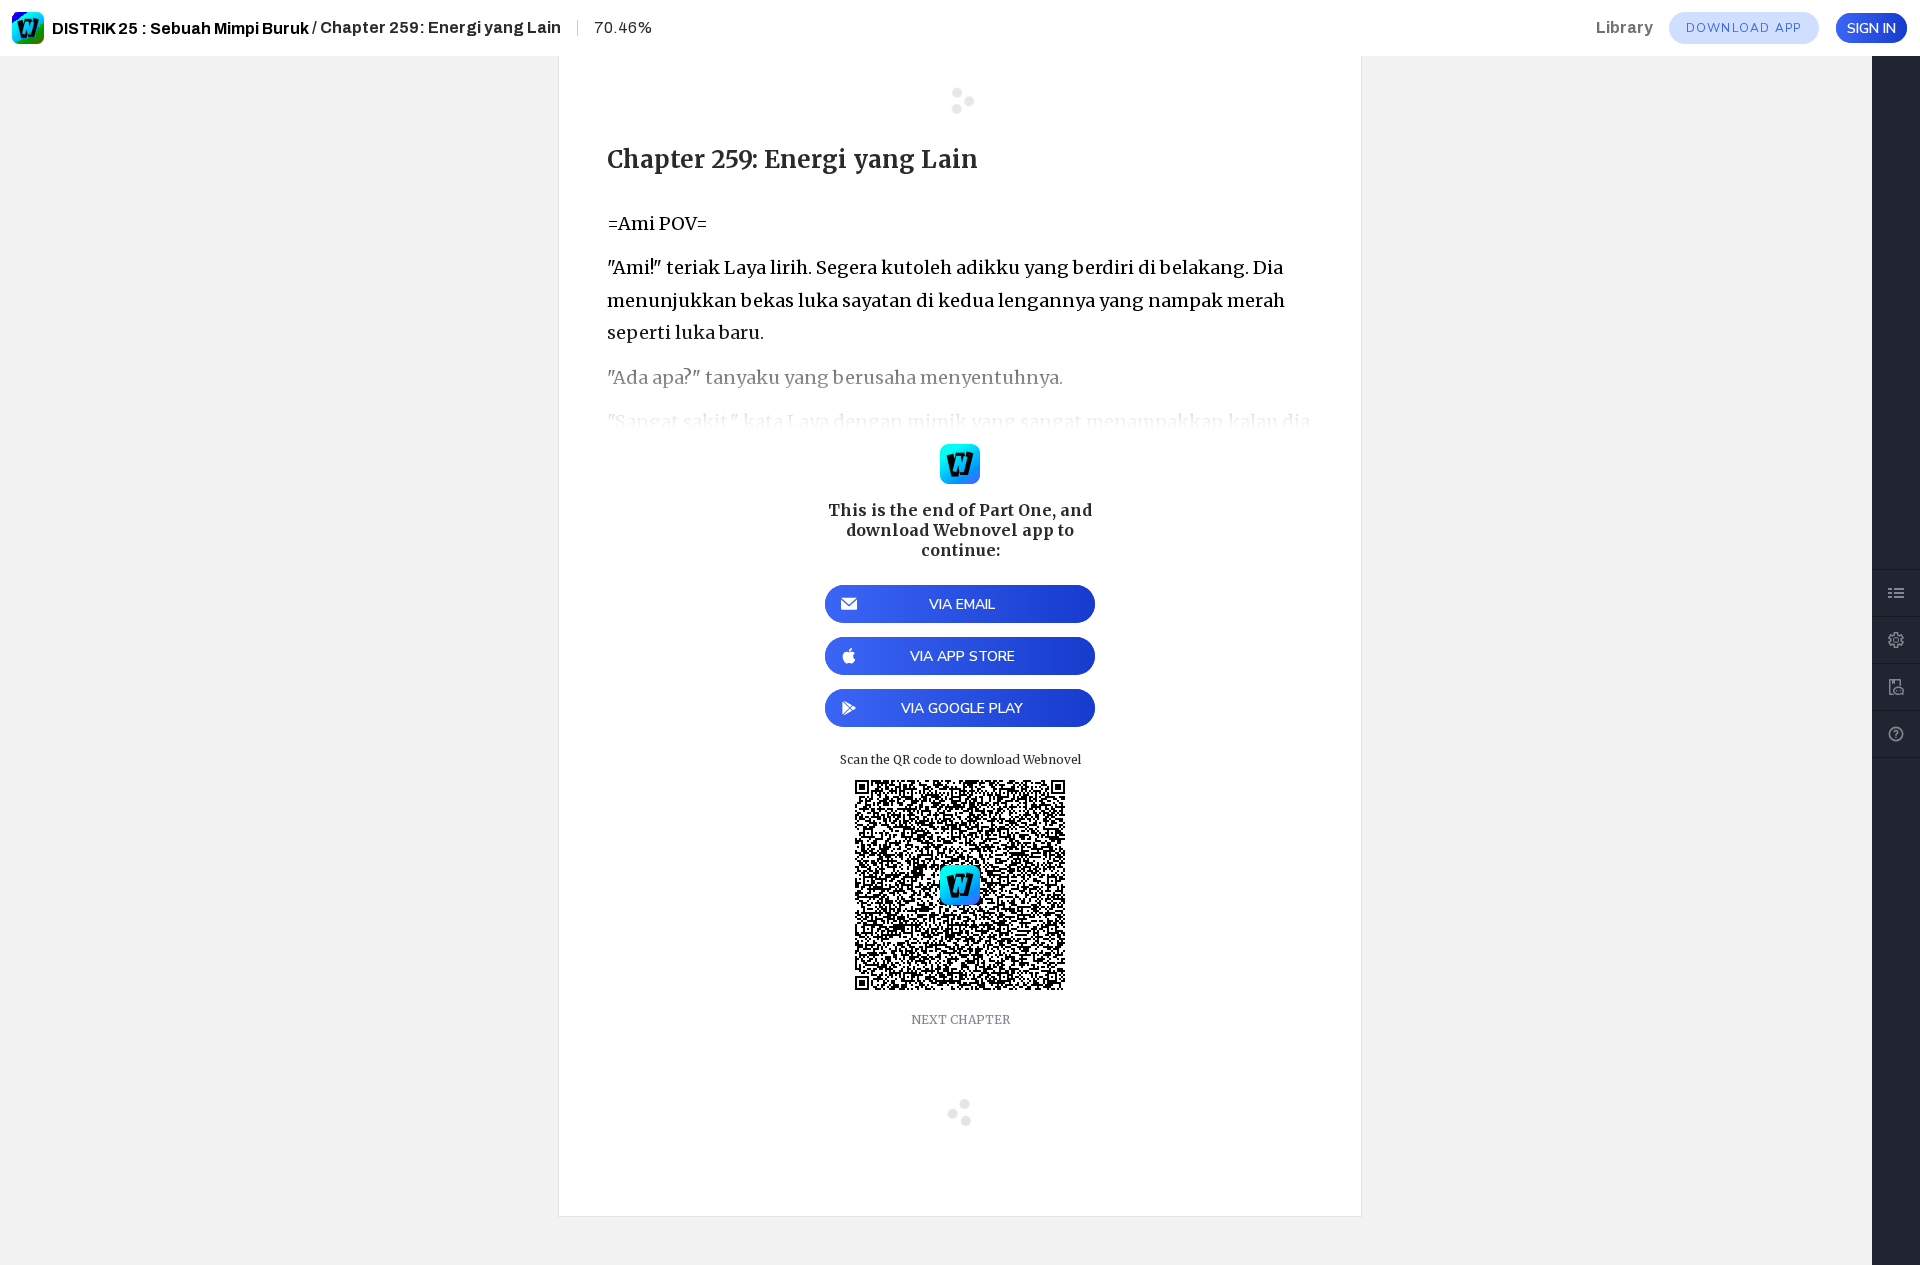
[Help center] (1896, 734)
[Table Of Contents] (1896, 593)
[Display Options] (1896, 640)
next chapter (960, 1019)
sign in (1871, 28)
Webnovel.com (28, 28)
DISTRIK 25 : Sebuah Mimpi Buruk (180, 28)
